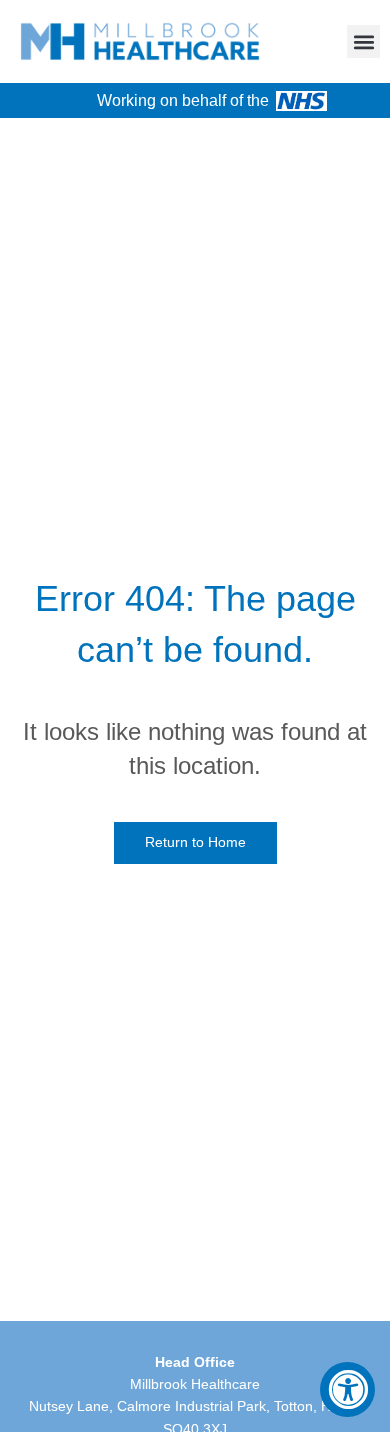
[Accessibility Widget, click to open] (347, 1389)
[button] (363, 41)
